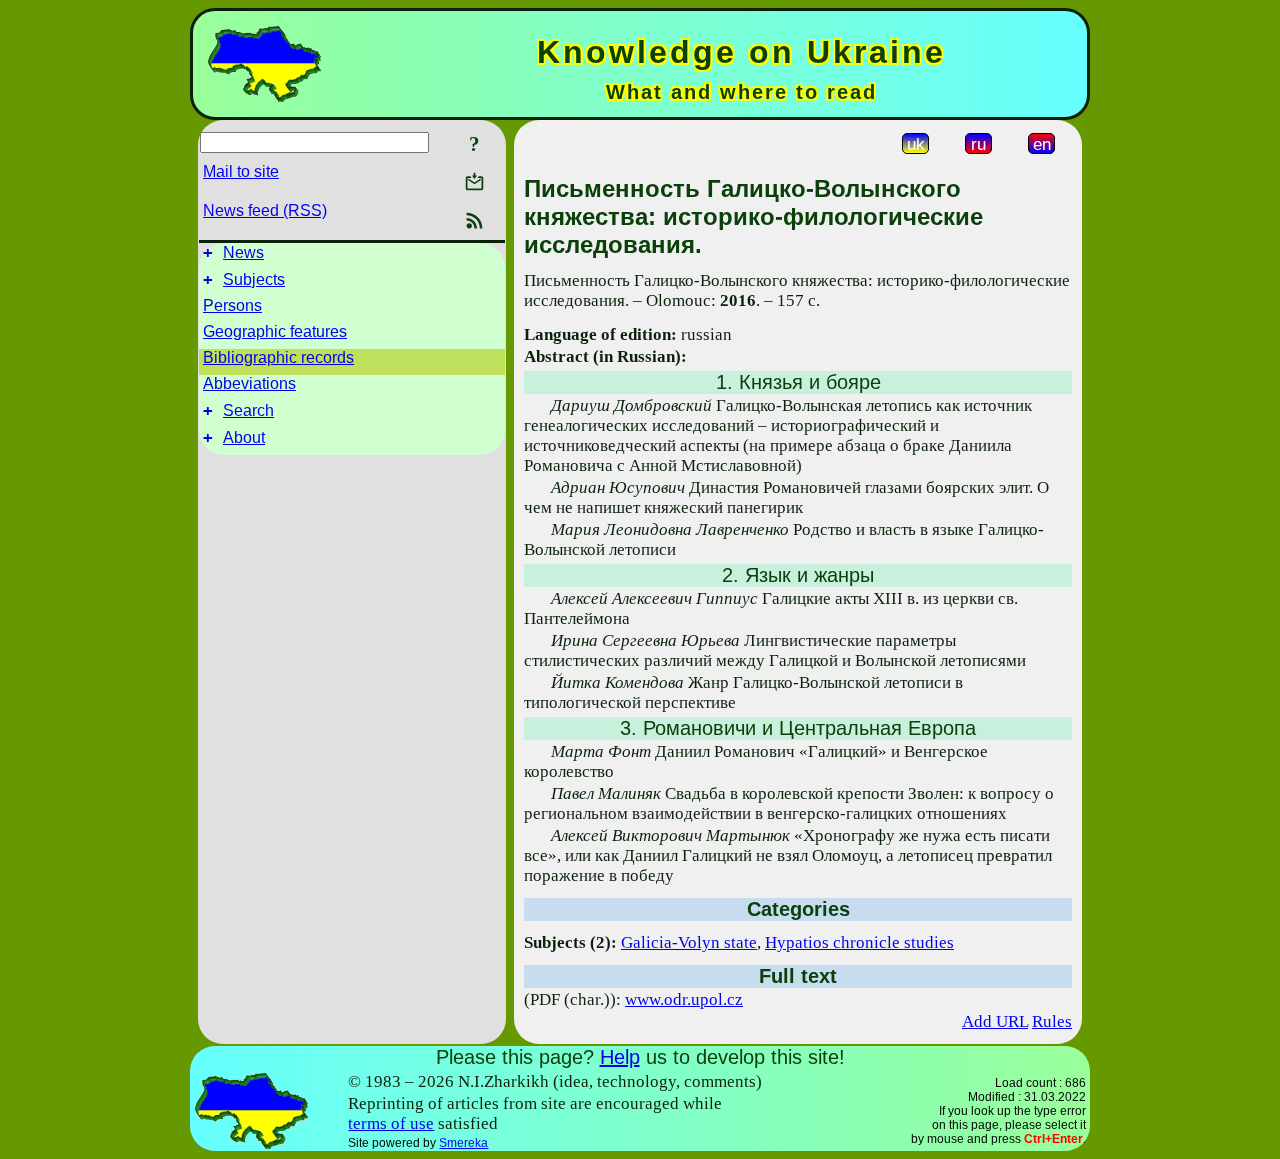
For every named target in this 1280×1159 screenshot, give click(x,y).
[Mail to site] (474, 181)
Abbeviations (249, 383)
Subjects (254, 279)
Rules (1052, 1021)
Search (248, 410)
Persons (232, 305)
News (243, 252)
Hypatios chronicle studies (859, 942)
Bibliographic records (278, 357)
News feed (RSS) (265, 210)
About (244, 437)
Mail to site (241, 171)
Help (620, 1057)
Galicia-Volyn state (689, 942)
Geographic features (275, 331)
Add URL (995, 1021)
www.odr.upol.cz (684, 999)
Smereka (463, 1143)
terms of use (391, 1123)
